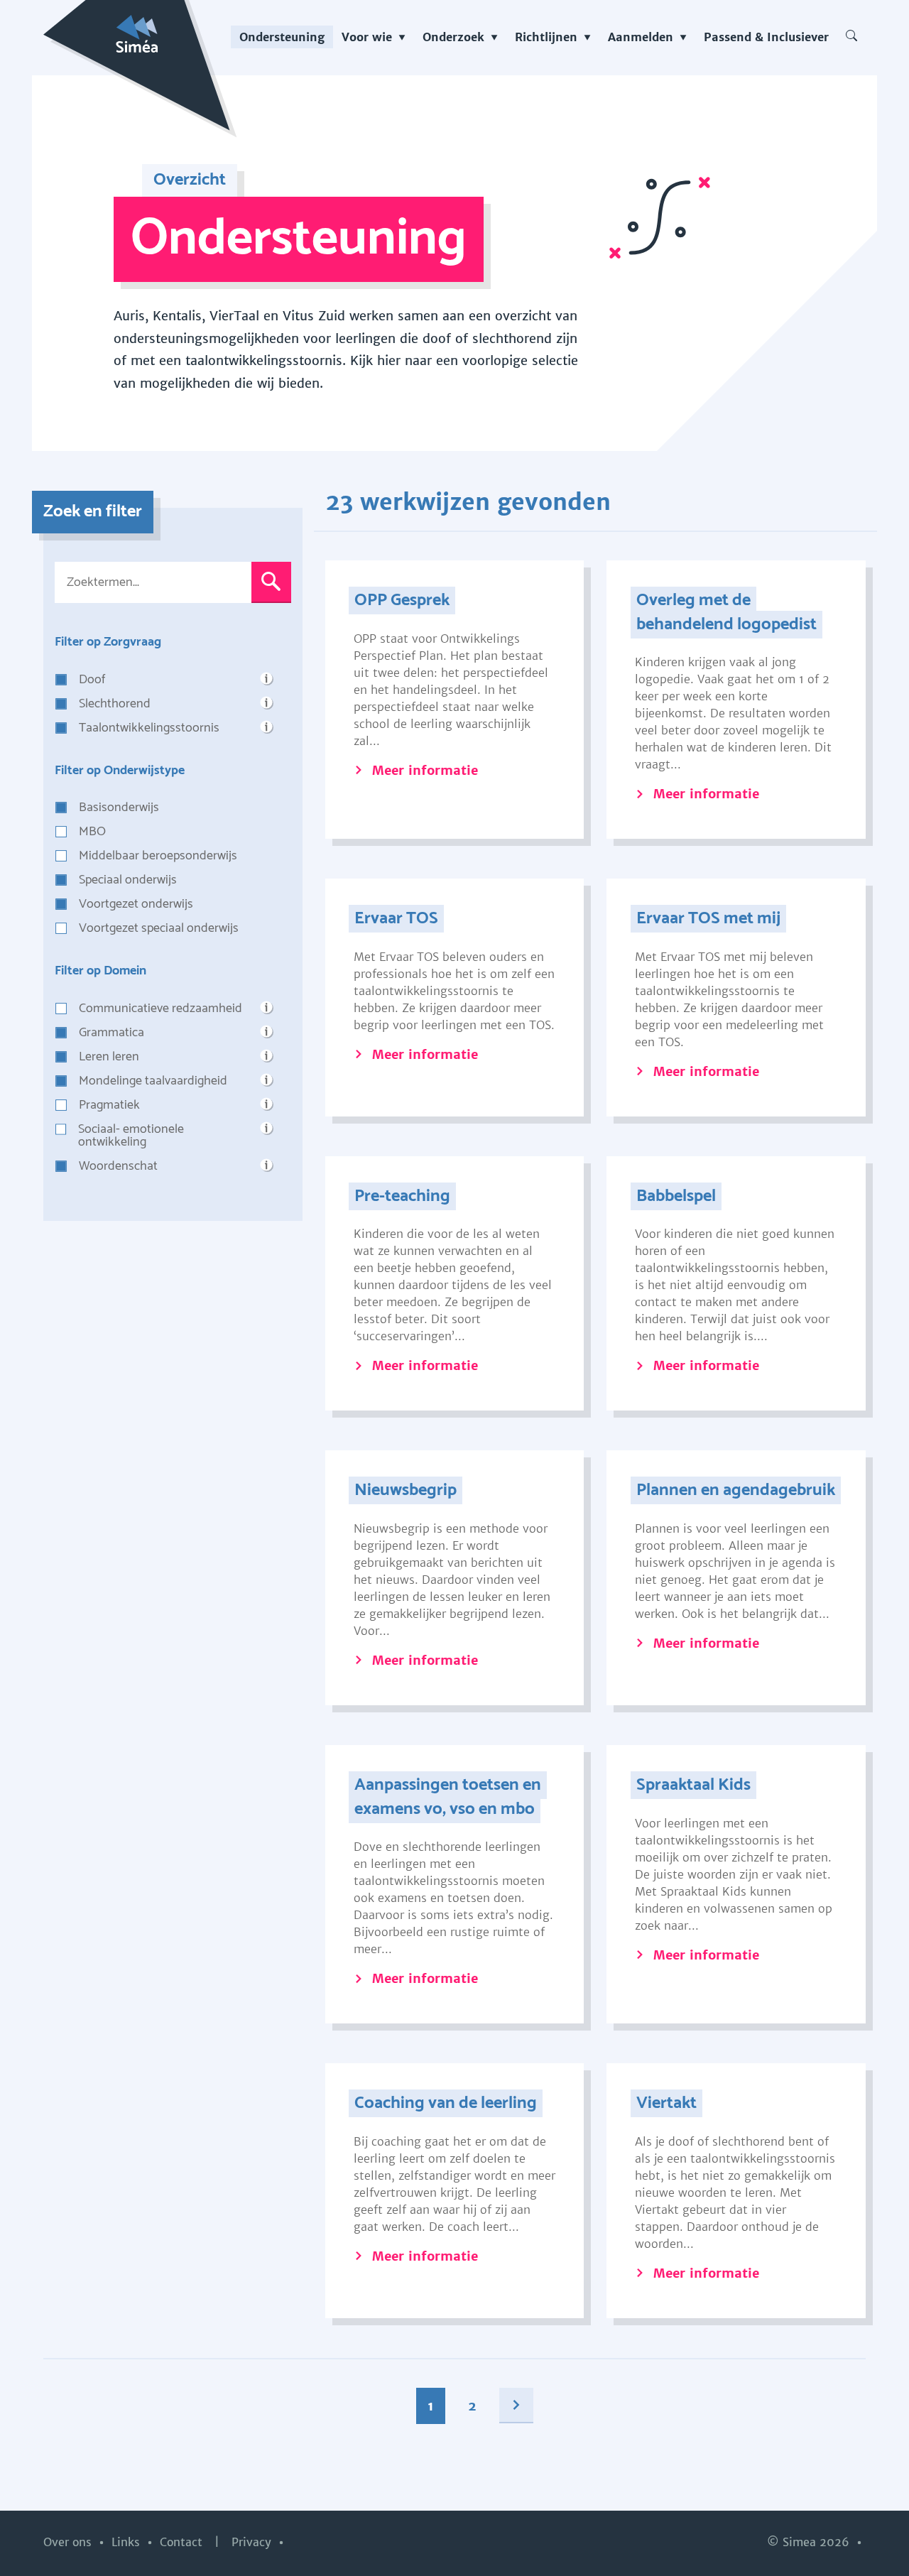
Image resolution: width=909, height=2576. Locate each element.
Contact (183, 2542)
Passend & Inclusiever (766, 37)
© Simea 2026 (810, 2542)
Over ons (69, 2542)
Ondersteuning (282, 37)
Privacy (253, 2542)
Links (127, 2542)
